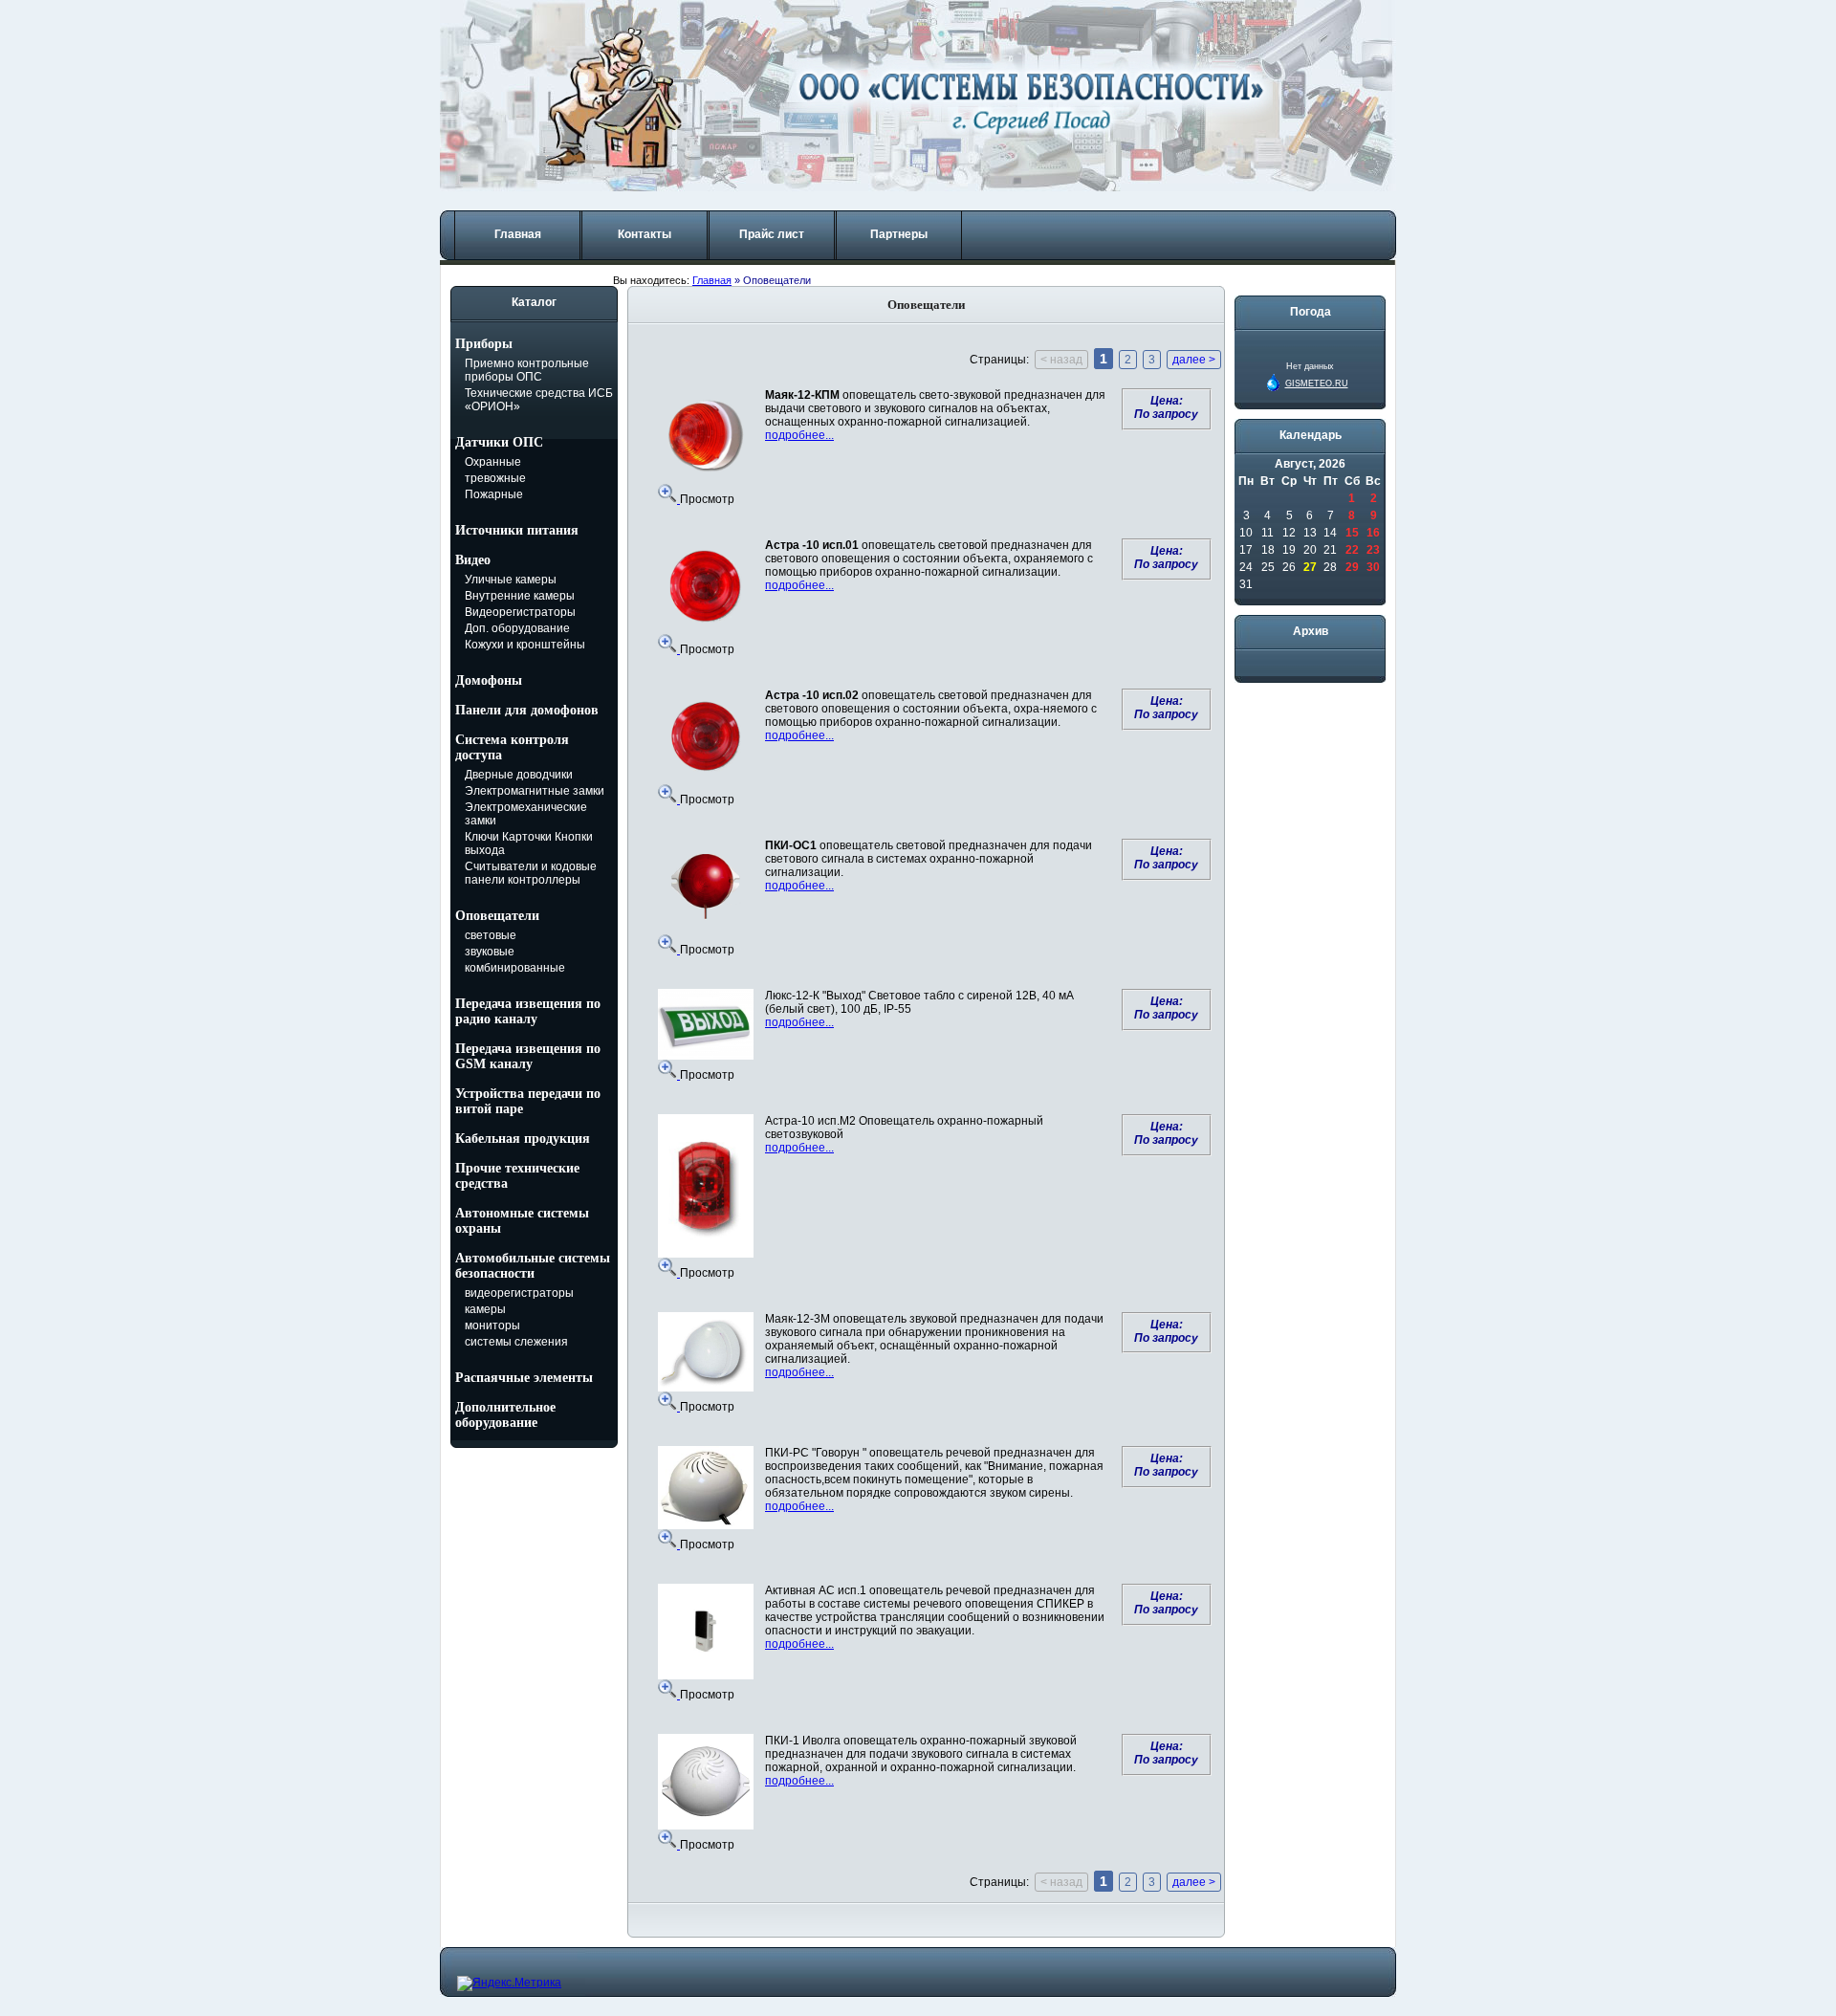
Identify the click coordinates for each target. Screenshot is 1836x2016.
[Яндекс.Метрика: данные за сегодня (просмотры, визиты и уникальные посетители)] (509, 1983)
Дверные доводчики (519, 775)
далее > (1194, 360)
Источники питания (517, 530)
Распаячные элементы (524, 1378)
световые (491, 935)
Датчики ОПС (499, 442)
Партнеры (899, 234)
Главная (518, 234)
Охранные (493, 462)
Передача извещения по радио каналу (528, 1011)
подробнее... (799, 435)
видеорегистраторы (519, 1293)
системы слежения (516, 1342)
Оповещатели (497, 916)
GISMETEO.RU (1317, 383)
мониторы (492, 1326)
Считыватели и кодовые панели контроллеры (531, 873)
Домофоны (489, 680)
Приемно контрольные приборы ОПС (527, 370)
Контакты (645, 234)
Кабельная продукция (523, 1139)
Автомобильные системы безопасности (533, 1266)
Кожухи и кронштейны (525, 645)
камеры (485, 1309)
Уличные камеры (511, 580)
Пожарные (494, 494)
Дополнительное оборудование (505, 1415)
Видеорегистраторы (520, 612)
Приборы (484, 344)
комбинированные (515, 968)
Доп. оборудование (517, 628)
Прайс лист (772, 234)
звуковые (490, 952)
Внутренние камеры (520, 596)
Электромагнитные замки (535, 791)
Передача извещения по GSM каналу (528, 1056)
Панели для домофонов (527, 710)
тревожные (495, 478)
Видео (473, 560)
